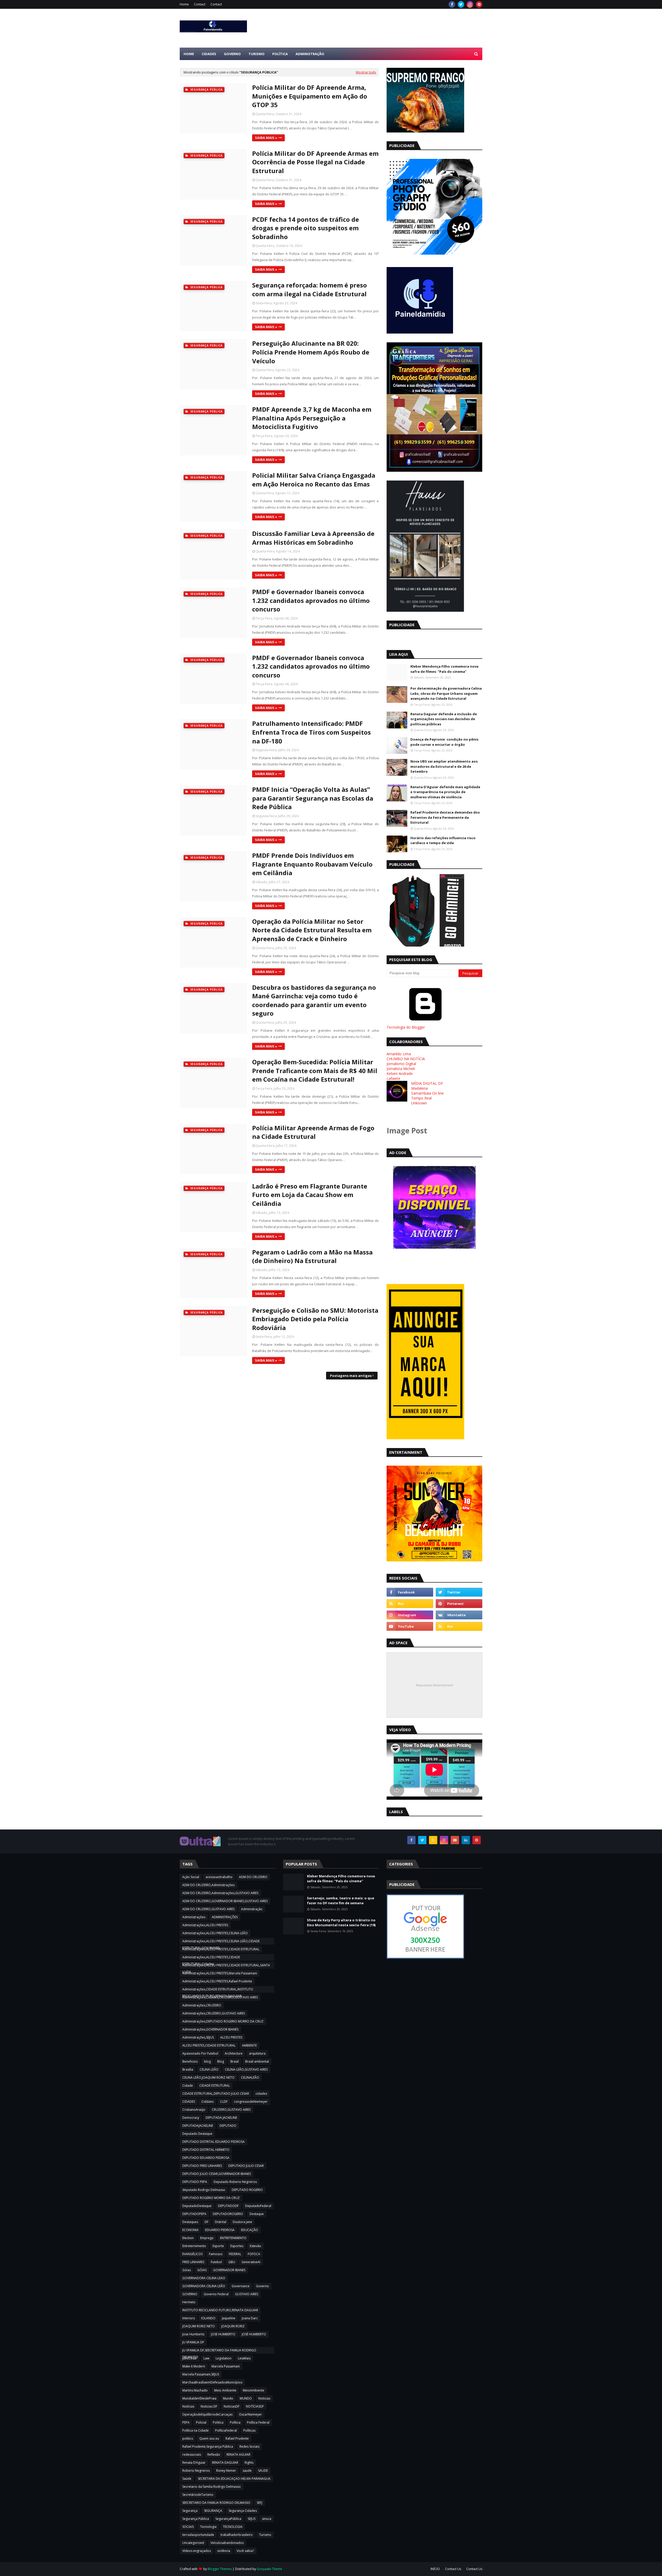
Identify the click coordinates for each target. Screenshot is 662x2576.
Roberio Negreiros (196, 2471)
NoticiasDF (232, 2406)
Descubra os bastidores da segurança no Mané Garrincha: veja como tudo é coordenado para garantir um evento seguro (314, 1000)
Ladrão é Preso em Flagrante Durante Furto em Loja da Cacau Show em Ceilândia (310, 1195)
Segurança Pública (196, 2519)
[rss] (410, 1604)
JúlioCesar (190, 2358)
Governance (241, 2286)
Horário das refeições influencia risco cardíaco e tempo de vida (443, 840)
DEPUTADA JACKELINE (221, 2118)
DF (206, 2222)
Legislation (224, 2358)
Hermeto (189, 2302)
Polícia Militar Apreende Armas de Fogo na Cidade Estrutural (313, 1132)
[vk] (459, 1615)
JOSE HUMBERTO (223, 2334)
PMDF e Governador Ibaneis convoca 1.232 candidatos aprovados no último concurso (311, 600)
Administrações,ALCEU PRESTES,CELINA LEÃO (215, 1933)
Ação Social (191, 1877)
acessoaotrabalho (219, 1877)
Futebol (216, 2262)
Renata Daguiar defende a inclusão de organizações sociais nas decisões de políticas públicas (444, 719)
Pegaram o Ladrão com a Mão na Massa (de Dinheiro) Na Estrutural (312, 1256)
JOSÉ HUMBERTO (254, 2334)
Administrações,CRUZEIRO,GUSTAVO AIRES (214, 2013)
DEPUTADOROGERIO (228, 2214)
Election (188, 2238)
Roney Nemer (226, 2471)
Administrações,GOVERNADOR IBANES (210, 2029)
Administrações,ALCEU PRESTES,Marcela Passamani (220, 1973)
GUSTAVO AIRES (247, 2294)
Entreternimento (194, 2246)
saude (247, 2471)
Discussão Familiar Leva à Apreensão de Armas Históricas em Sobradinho (313, 538)
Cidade (188, 2086)
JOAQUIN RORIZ (233, 2326)
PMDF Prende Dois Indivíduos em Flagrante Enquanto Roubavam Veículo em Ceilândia (312, 864)
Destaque (257, 2214)
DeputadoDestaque (197, 2206)
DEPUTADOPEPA (194, 2214)
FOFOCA (254, 2254)
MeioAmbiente (254, 2390)
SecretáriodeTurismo (198, 2495)
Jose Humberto (193, 2334)
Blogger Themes (220, 2569)
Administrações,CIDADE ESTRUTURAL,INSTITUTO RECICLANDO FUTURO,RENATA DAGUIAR (218, 1990)
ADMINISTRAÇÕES (225, 1917)
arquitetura (257, 2053)
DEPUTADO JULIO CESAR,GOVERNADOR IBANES (217, 2174)
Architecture (234, 2053)
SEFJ (259, 2503)
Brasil (235, 2061)
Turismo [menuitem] (257, 54)
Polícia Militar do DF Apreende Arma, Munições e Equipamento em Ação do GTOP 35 (310, 96)
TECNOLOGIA (233, 2527)
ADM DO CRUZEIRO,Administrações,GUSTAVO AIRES (220, 1893)
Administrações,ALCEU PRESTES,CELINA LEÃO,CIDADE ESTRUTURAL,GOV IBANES (221, 1942)
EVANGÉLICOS (192, 2254)
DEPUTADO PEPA (195, 2182)
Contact (200, 4)
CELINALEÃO (250, 2077)
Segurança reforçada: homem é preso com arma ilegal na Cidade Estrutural (310, 289)
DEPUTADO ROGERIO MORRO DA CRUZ (211, 2198)
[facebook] (452, 4)
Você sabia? (245, 2551)
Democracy (191, 2118)
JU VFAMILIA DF (193, 2342)
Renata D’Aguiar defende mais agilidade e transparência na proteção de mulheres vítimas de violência (445, 792)
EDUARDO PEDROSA (220, 2230)
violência (224, 2551)
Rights (249, 2463)
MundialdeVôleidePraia (199, 2398)
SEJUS (252, 2519)
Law (206, 2358)
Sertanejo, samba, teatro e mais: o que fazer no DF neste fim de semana (341, 1901)
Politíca (218, 2422)
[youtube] (410, 1626)
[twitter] (461, 4)
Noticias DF (209, 2406)
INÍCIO (435, 2569)
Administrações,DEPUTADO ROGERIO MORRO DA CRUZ (223, 2021)
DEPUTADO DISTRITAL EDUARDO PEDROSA (213, 2142)
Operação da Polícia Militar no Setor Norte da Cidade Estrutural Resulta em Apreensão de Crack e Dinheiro (312, 930)
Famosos (216, 2254)
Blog (221, 2061)
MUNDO (246, 2398)
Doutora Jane (242, 2222)
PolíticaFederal (226, 2430)
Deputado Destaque (197, 2134)
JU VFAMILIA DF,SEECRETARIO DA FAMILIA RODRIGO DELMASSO (219, 2351)
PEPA (186, 2422)
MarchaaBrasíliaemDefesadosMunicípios (212, 2382)
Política (235, 2422)
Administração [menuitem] (310, 54)
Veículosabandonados (227, 2543)
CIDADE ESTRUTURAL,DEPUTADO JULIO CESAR (216, 2094)
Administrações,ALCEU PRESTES (205, 1925)
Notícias (188, 2406)
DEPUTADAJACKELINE (198, 2126)
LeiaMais (244, 2358)
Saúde (187, 2479)
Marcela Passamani (226, 2366)
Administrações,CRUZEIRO (202, 2005)
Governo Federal (216, 2294)
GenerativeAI (251, 2262)
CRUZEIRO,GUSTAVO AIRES (231, 2110)
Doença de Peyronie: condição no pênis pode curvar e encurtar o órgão (444, 742)
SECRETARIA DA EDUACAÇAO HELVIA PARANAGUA (234, 2479)
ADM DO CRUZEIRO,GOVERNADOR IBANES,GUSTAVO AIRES (225, 1901)
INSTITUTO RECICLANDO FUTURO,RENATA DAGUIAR (220, 2310)
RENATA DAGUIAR (225, 2463)
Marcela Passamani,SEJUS (201, 2374)
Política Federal (258, 2422)
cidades (261, 2094)
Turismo (265, 2535)
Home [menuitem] (189, 54)
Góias (187, 2270)
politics (188, 2438)
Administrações (194, 1917)
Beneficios (190, 2061)
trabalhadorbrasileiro (237, 2535)
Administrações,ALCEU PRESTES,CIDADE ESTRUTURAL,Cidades (211, 1958)
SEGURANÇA (213, 2511)
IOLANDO (208, 2318)
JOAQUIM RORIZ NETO (199, 2326)
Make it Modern (194, 2366)
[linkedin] (466, 1840)
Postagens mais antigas (351, 1376)
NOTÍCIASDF (255, 2406)
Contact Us (453, 2569)
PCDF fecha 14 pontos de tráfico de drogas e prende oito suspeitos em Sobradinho (306, 228)
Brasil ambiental (257, 2061)
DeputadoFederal (258, 2206)
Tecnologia (208, 2527)
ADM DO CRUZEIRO (253, 1877)
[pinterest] (479, 4)
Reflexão (214, 2455)
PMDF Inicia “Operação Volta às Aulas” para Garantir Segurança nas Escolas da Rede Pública (313, 798)
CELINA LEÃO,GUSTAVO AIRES (246, 2069)
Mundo (228, 2398)
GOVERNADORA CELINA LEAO (204, 2278)
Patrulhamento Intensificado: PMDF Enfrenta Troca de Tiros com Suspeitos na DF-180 (311, 732)
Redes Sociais (249, 2446)
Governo (262, 2286)
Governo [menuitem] (232, 54)
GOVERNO (190, 2294)
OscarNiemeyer (250, 2414)
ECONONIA (190, 2230)
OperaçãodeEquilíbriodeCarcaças (207, 2414)
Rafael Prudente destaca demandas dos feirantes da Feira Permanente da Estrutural (445, 817)
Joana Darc (250, 2318)
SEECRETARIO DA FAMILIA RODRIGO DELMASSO (216, 2503)
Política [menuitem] (280, 54)
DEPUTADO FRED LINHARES (202, 2166)
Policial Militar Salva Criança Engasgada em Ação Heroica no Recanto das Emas (314, 480)
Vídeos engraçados (197, 2551)
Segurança (190, 2511)
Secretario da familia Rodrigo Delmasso (212, 2487)
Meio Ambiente (225, 2390)
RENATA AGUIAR (238, 2455)
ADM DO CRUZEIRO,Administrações (208, 1885)
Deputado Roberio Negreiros (235, 2182)
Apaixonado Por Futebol (200, 2053)
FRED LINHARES (193, 2262)
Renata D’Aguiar (194, 2463)
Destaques (190, 2222)
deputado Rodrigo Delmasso (204, 2190)
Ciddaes (208, 2102)
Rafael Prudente (237, 2438)
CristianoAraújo (194, 2110)
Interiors (189, 2318)
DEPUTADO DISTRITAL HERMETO (206, 2150)
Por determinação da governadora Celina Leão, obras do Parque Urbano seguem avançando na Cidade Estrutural (446, 693)
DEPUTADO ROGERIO (247, 2190)
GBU (232, 2262)
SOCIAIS (188, 2527)
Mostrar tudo (366, 72)
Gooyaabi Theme (269, 2569)
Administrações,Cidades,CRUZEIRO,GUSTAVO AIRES (220, 1997)
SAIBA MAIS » (266, 138)
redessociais (192, 2455)
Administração (252, 1909)
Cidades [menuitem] (209, 54)
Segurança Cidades (243, 2511)
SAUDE (263, 2471)
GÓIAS (202, 2270)
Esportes (237, 2246)
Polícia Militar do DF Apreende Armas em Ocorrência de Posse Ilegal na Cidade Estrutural (315, 162)
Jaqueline (229, 2318)
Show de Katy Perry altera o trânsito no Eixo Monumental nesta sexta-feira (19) (341, 1923)
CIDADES (189, 2102)
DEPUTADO (228, 2126)
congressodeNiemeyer (251, 2102)
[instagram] (470, 4)
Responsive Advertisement (434, 1685)
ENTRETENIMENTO (233, 2238)
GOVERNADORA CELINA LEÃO (204, 2286)
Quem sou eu (209, 2438)
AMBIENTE (249, 2045)
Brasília (188, 2069)
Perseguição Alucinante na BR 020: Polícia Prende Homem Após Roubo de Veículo (311, 352)
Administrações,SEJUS (198, 2037)
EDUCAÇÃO (250, 2230)
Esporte (218, 2246)
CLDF (224, 2102)
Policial (201, 2422)
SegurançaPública (228, 2519)
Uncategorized (193, 2543)
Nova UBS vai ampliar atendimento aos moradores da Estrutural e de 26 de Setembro (444, 766)
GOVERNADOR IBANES (229, 2270)
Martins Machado (195, 2390)
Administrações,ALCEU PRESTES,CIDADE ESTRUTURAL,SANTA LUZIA (226, 1966)
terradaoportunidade (198, 2535)
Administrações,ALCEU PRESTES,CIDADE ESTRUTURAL (221, 1949)
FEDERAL (235, 2254)
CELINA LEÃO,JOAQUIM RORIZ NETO (208, 2077)
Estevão (255, 2246)
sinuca (267, 2519)
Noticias (264, 2398)
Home (184, 4)
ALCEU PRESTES (231, 2037)
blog (207, 2061)
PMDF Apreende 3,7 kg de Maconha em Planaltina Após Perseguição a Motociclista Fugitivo (312, 418)
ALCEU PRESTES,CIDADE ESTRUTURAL (209, 2045)
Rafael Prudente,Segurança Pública (208, 2446)
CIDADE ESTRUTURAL (215, 2086)
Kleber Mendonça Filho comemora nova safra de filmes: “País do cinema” (444, 669)
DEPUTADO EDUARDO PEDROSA (206, 2158)
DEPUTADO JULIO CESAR (246, 2166)
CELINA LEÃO (209, 2069)
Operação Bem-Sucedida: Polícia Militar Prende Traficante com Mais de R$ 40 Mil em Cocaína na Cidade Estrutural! (315, 1071)
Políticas (249, 2430)
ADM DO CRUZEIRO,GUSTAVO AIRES (208, 1909)
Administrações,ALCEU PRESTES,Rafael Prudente (217, 1981)
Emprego (207, 2238)
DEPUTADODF (228, 2206)
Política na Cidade (195, 2430)
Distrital (221, 2222)
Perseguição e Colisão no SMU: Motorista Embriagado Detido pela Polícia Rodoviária (315, 1319)
